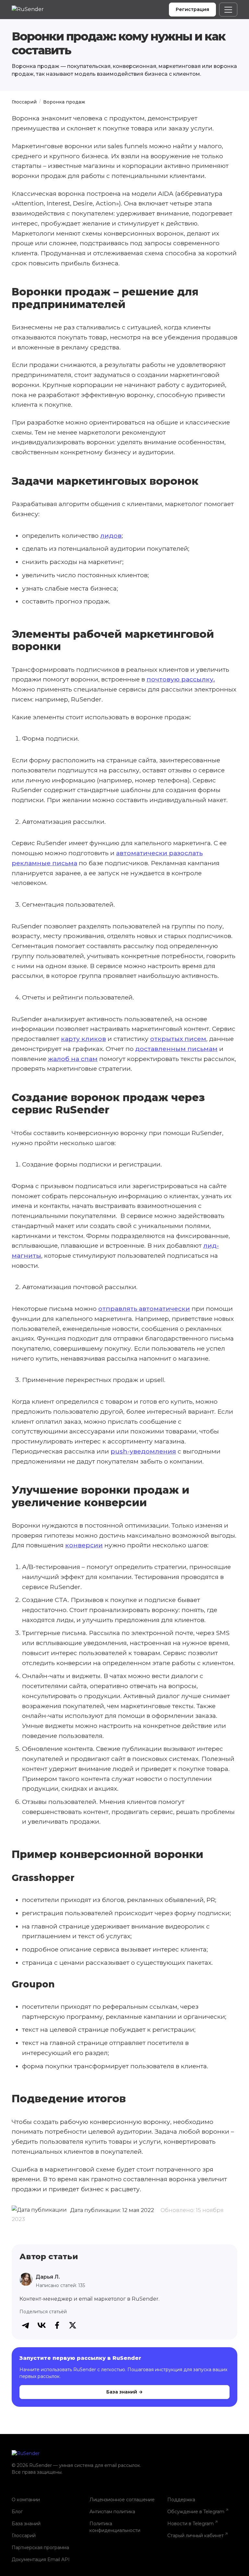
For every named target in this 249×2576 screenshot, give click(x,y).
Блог (17, 2512)
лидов (111, 536)
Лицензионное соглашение (122, 2500)
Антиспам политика (112, 2512)
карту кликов (83, 1039)
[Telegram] (26, 2325)
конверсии (84, 1545)
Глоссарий (24, 102)
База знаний (26, 2524)
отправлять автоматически (144, 1309)
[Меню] (228, 10)
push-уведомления (143, 1451)
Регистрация (192, 9)
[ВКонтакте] (41, 2325)
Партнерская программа (40, 2548)
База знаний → (124, 2392)
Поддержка (181, 2500)
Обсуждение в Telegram (196, 2512)
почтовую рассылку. (181, 679)
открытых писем (178, 1039)
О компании (26, 2500)
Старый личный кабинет (196, 2536)
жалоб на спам (73, 1059)
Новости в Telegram (190, 2524)
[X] (73, 2325)
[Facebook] (57, 2325)
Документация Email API (41, 2559)
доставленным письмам (176, 1049)
